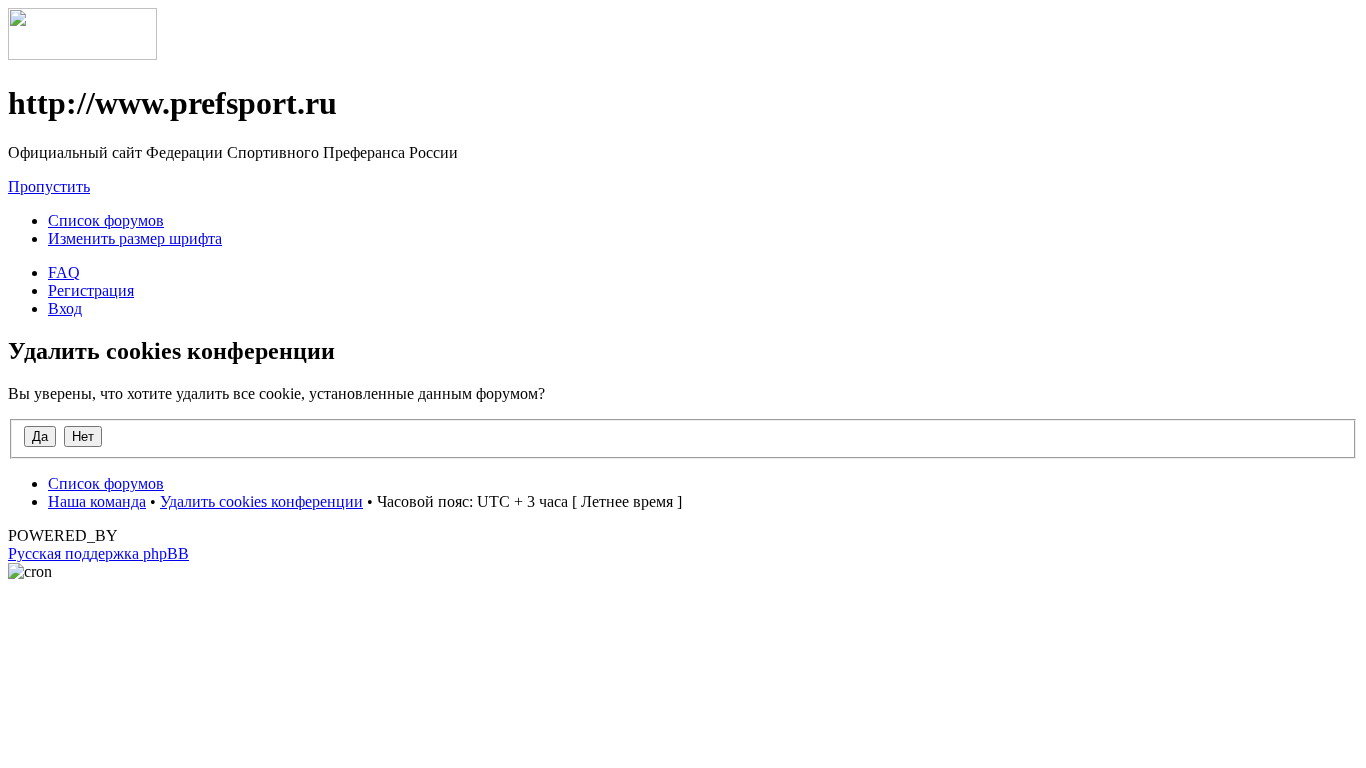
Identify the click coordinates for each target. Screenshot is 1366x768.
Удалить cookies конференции (261, 501)
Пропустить (49, 186)
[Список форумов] (82, 54)
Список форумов (106, 220)
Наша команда (97, 501)
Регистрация (91, 290)
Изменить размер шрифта (135, 238)
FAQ (64, 272)
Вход (65, 308)
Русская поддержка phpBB (98, 553)
